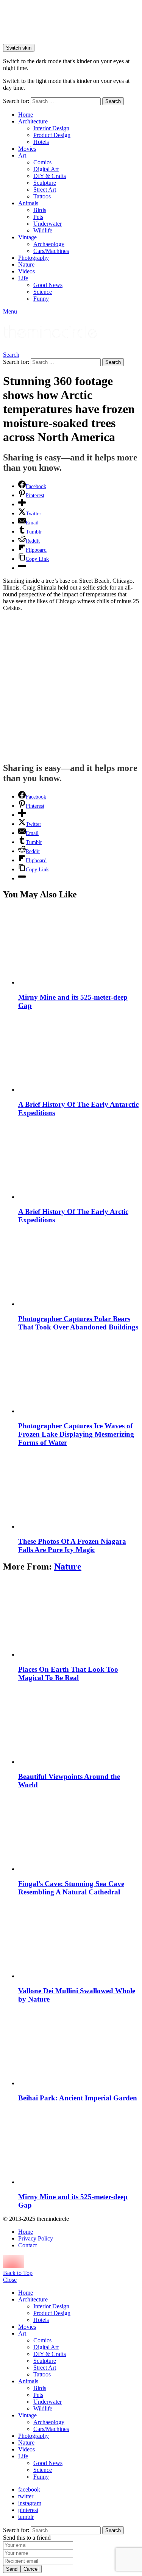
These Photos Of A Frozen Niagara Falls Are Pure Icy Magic (72, 1545)
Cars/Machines (51, 251)
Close (10, 2280)
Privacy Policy (36, 2238)
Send (12, 2569)
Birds (40, 210)
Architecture (33, 121)
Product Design (52, 135)
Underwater (48, 224)
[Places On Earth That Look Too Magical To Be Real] (79, 1619)
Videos (27, 271)
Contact (27, 2245)
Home (26, 115)
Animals (28, 203)
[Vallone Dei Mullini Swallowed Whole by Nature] (79, 1940)
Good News (48, 285)
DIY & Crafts (50, 176)
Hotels (41, 142)
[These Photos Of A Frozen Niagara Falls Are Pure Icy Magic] (79, 1491)
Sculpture (45, 183)
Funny (41, 299)
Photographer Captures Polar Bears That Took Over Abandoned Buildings (78, 1323)
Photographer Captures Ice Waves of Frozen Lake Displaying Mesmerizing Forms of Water (76, 1434)
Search (113, 101)
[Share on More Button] (22, 504)
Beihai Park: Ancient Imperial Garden (78, 2098)
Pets (38, 217)
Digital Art (46, 169)
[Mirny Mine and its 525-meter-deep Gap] (79, 946)
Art (22, 155)
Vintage (27, 237)
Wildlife (43, 230)
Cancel (31, 2569)
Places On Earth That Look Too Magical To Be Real (68, 1673)
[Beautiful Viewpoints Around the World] (79, 1726)
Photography (34, 258)
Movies (27, 149)
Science (43, 292)
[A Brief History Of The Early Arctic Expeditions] (79, 1161)
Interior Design (51, 128)
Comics (42, 162)
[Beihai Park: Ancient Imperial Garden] (79, 2047)
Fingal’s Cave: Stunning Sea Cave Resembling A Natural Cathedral (71, 1888)
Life (23, 278)
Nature (26, 264)
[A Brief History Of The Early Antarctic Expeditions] (79, 1054)
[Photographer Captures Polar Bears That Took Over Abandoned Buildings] (79, 1268)
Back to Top (18, 2273)
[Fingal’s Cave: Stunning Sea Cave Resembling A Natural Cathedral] (79, 1833)
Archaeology (49, 244)
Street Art (45, 190)
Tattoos (42, 196)
